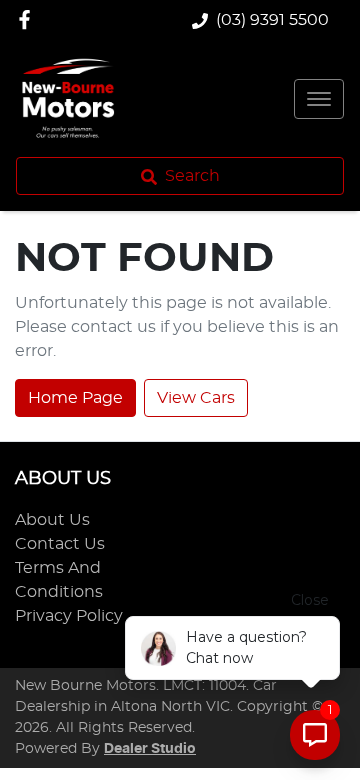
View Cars (196, 398)
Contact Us (60, 544)
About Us (52, 520)
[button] (319, 99)
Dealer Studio (150, 749)
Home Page (75, 398)
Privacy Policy (69, 616)
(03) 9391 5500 (272, 20)
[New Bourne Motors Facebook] (28, 19)
